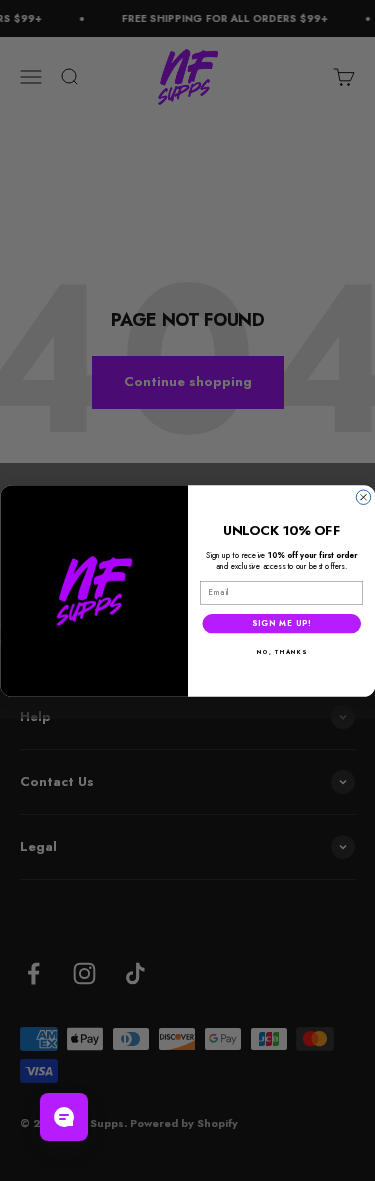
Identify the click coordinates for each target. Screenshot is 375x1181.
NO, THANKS (281, 651)
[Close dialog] (363, 497)
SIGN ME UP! (281, 622)
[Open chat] (64, 1117)
